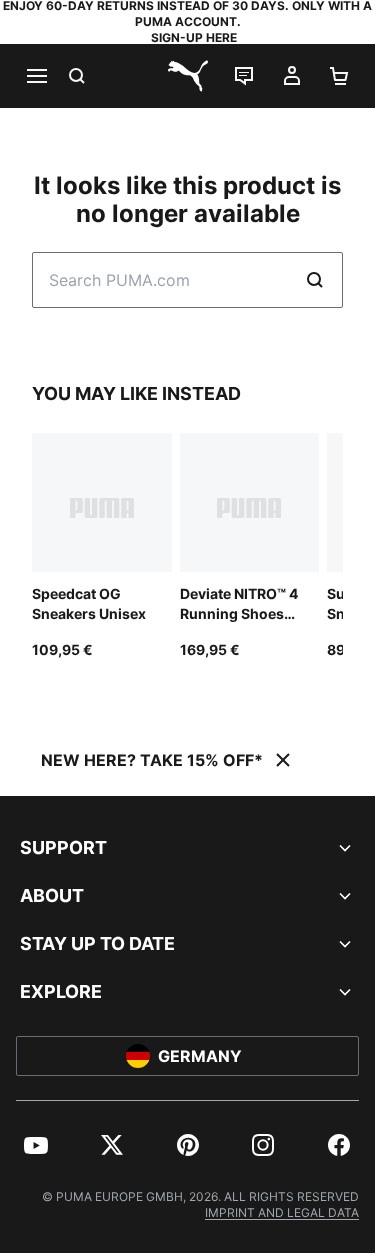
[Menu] (36, 76)
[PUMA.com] (188, 76)
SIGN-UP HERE (194, 37)
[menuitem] (36, 1145)
